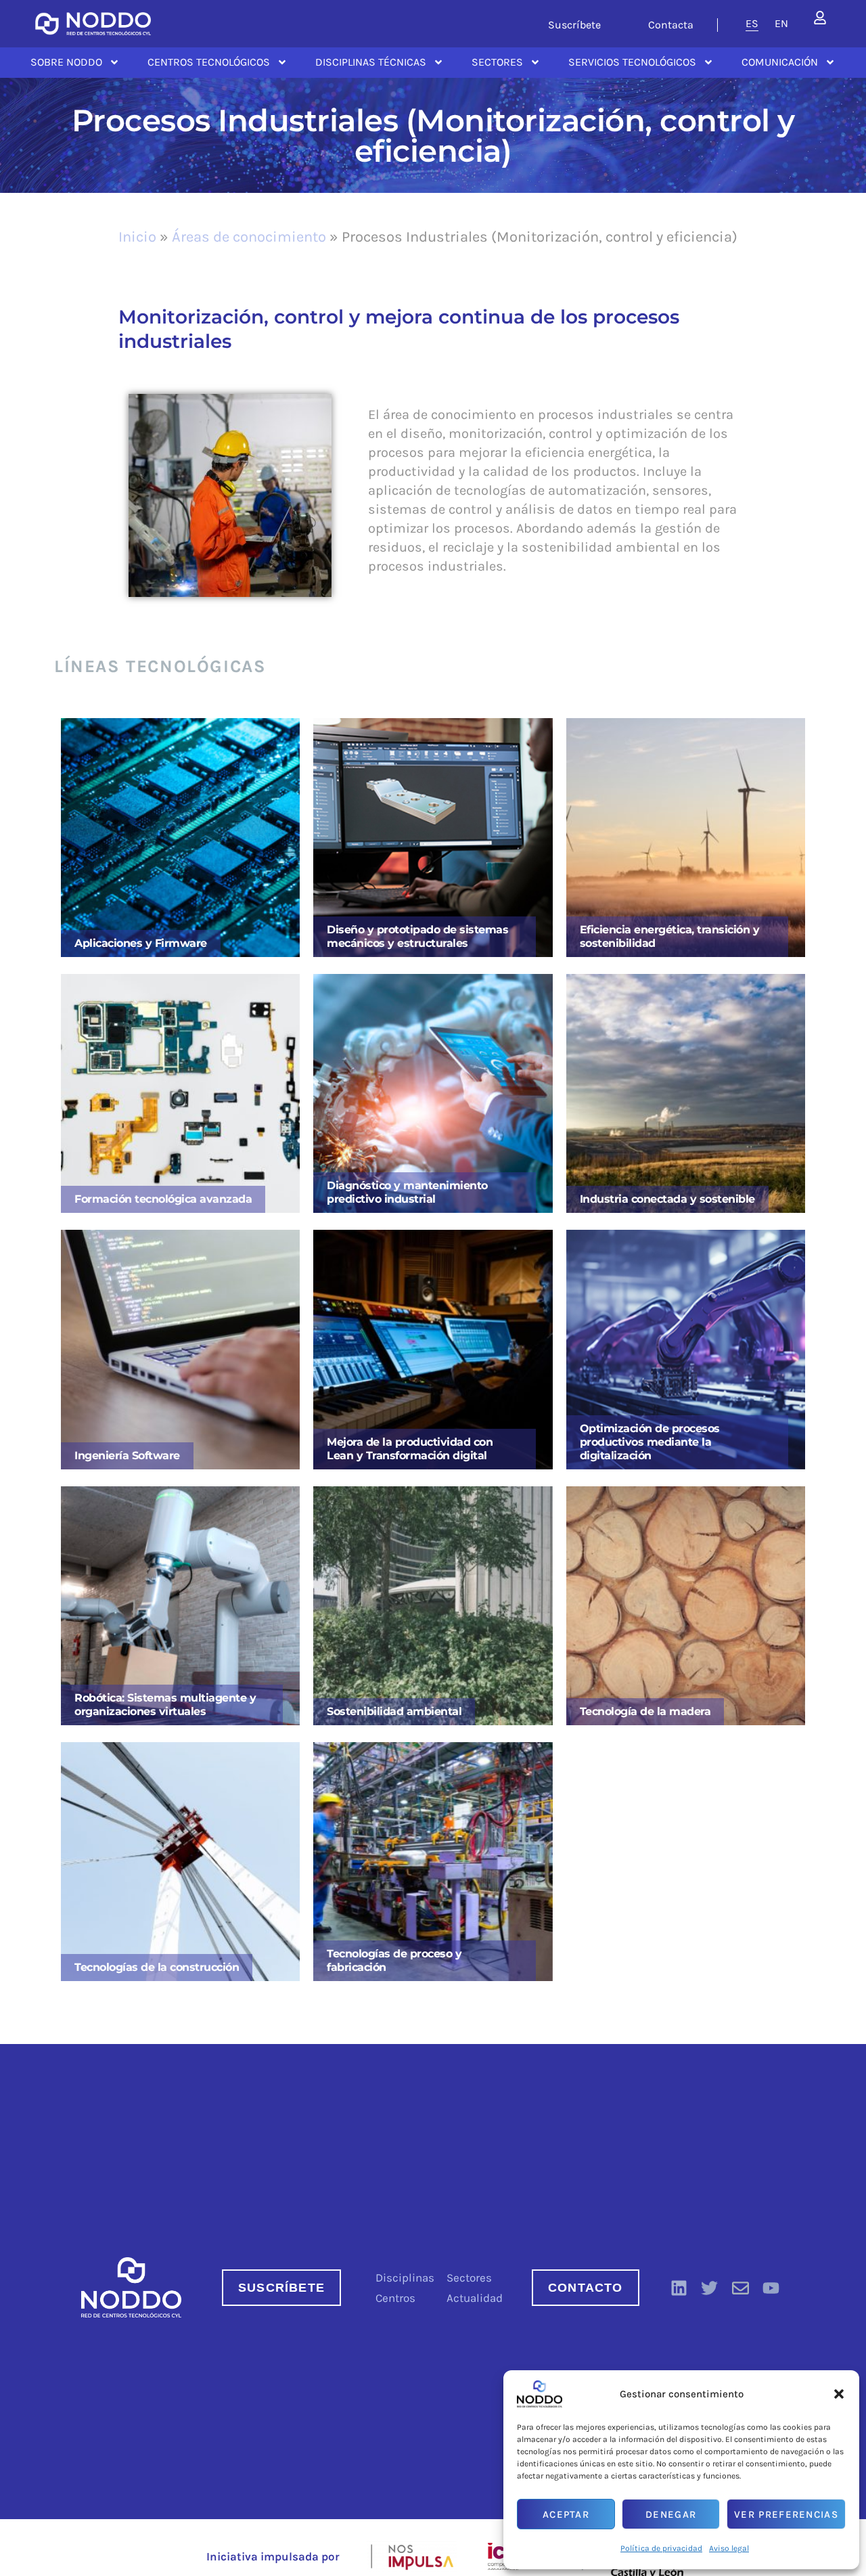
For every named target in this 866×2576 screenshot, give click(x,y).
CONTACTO (586, 2288)
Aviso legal (729, 2548)
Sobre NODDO (66, 62)
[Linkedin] (679, 2288)
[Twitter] (710, 2288)
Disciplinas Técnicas (371, 62)
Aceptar (566, 2514)
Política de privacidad (661, 2548)
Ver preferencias (786, 2514)
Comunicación (780, 62)
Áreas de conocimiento (249, 237)
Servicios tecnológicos (632, 62)
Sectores (497, 62)
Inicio (137, 237)
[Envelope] (740, 2288)
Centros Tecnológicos (209, 62)
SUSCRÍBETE (281, 2288)
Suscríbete (574, 25)
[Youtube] (771, 2288)
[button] (839, 2394)
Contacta (671, 25)
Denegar (671, 2514)
